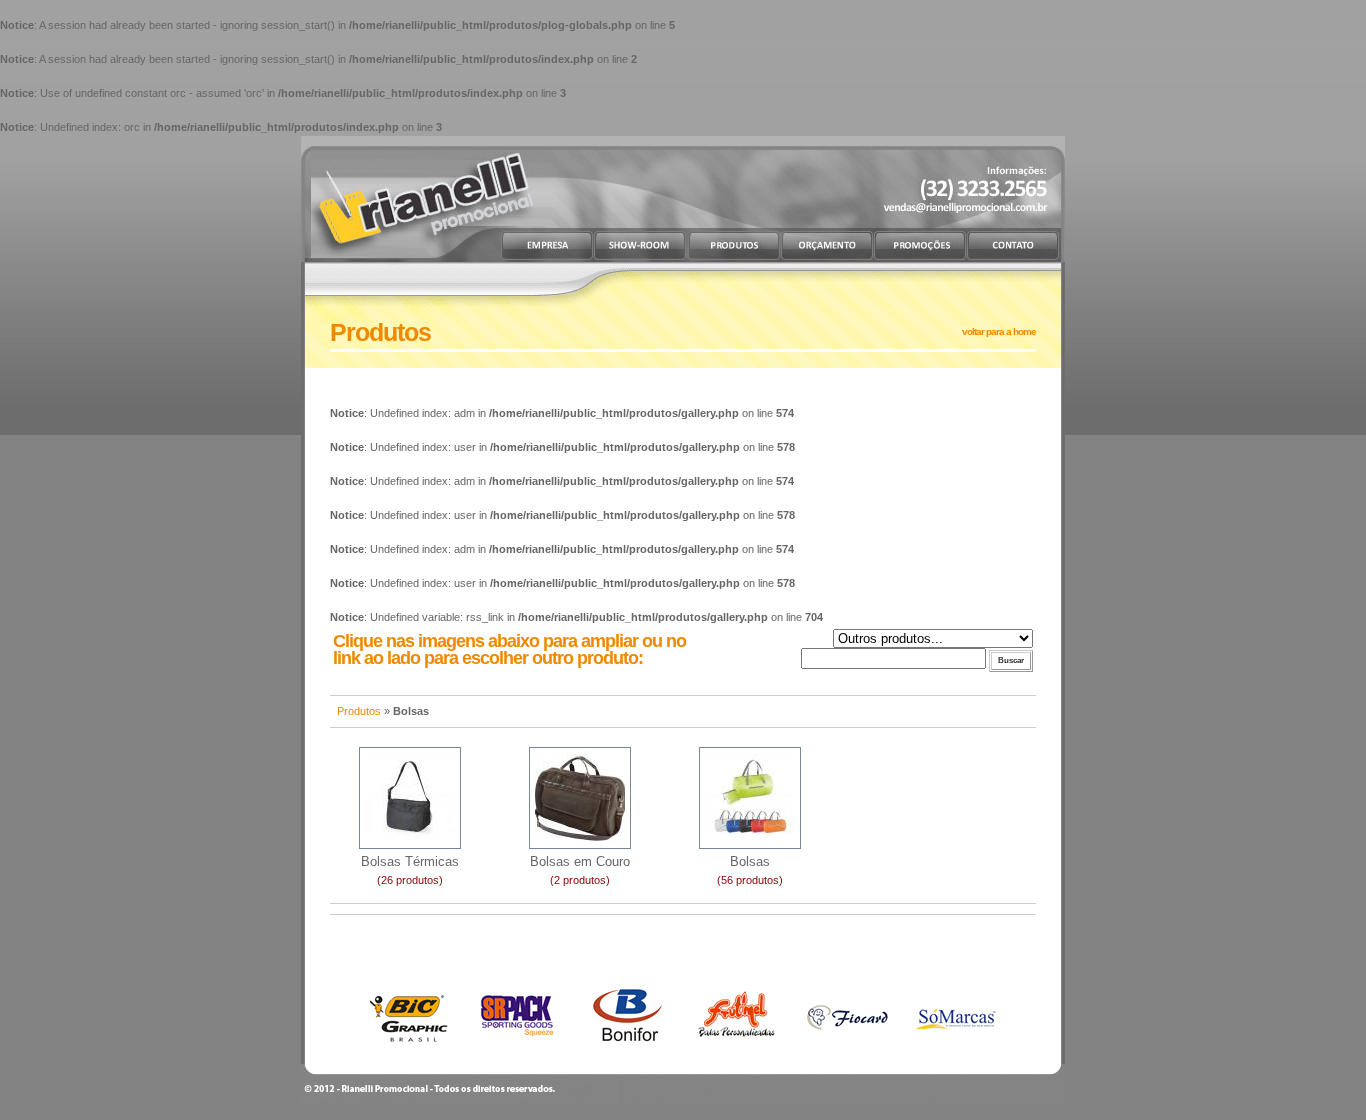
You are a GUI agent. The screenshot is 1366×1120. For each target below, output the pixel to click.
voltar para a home (999, 331)
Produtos (359, 711)
